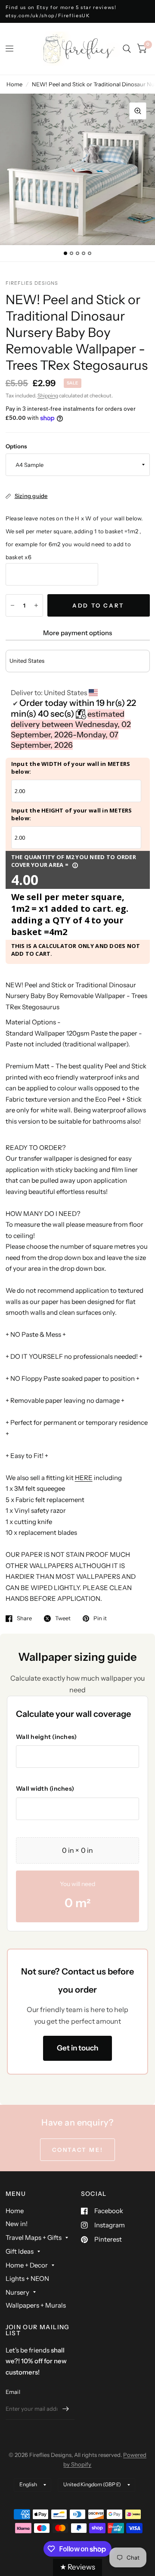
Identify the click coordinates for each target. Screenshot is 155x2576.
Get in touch (77, 2048)
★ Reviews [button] (77, 2567)
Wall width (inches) (45, 1789)
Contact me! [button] (78, 2150)
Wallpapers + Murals (36, 2305)
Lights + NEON (27, 2278)
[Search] (127, 49)
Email (13, 2392)
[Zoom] (138, 111)
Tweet (63, 1619)
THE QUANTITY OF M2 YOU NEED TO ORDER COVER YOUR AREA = (74, 861)
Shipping (48, 395)
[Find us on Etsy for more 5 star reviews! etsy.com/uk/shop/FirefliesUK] (78, 11)
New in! (17, 2224)
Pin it (100, 1619)
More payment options (77, 633)
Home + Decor (27, 2265)
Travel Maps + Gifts (34, 2237)
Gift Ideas (20, 2251)
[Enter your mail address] (66, 2409)
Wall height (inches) (46, 1737)
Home (14, 84)
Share (24, 1619)
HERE (84, 1478)
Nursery (17, 2292)
